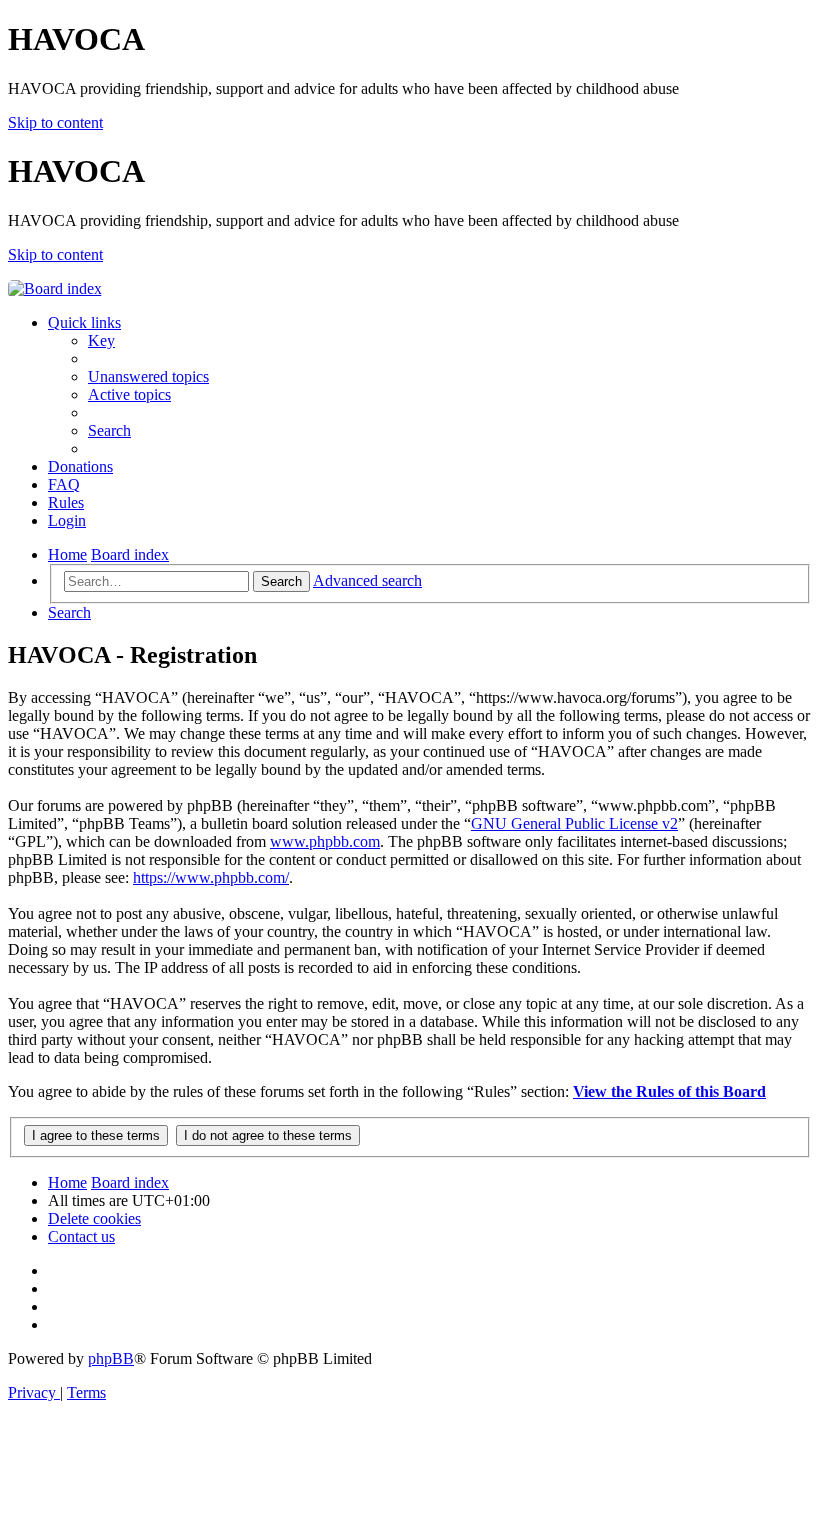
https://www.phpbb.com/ (211, 877)
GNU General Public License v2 (574, 823)
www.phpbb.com (325, 841)
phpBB (111, 1358)
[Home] (55, 288)
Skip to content (55, 122)
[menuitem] (101, 340)
